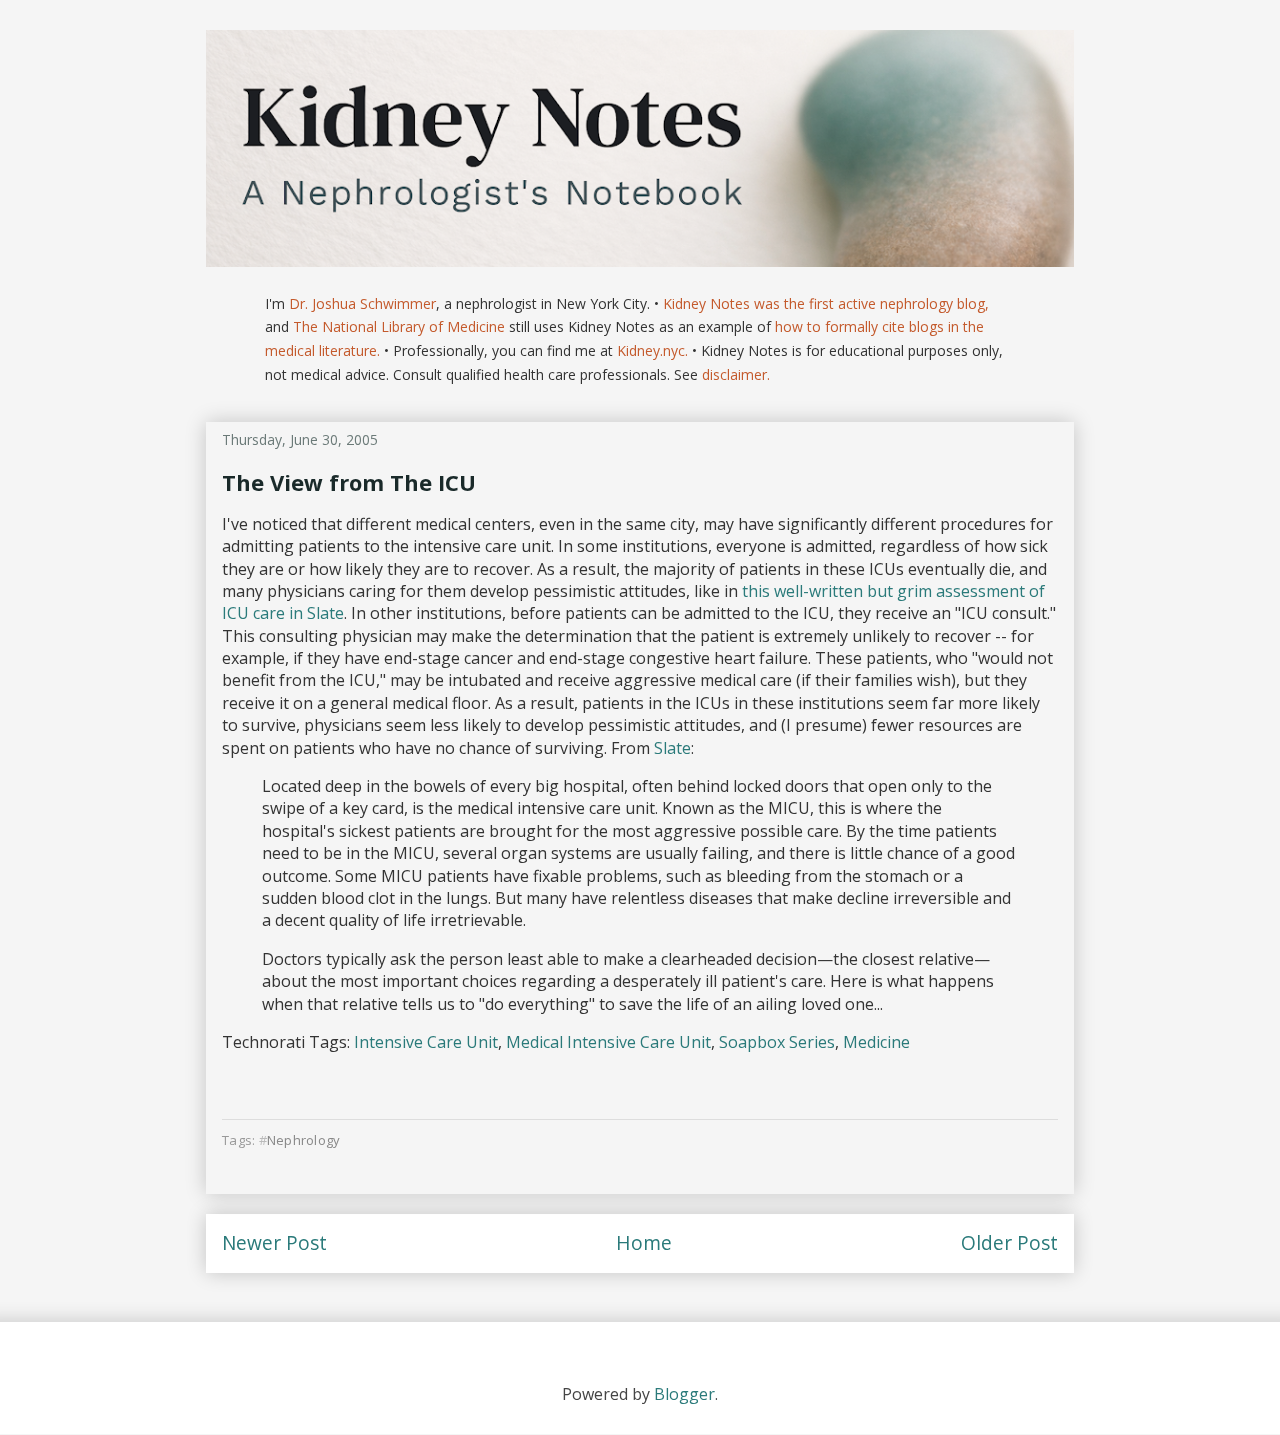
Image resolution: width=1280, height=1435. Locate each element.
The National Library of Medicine (399, 326)
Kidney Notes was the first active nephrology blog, (826, 303)
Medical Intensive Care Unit (608, 1042)
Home (644, 1242)
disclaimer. (736, 374)
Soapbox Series (777, 1042)
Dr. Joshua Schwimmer (362, 303)
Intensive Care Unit (426, 1042)
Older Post (1009, 1242)
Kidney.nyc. (652, 350)
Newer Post (274, 1242)
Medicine (876, 1042)
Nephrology (304, 1140)
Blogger (684, 1394)
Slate (672, 748)
